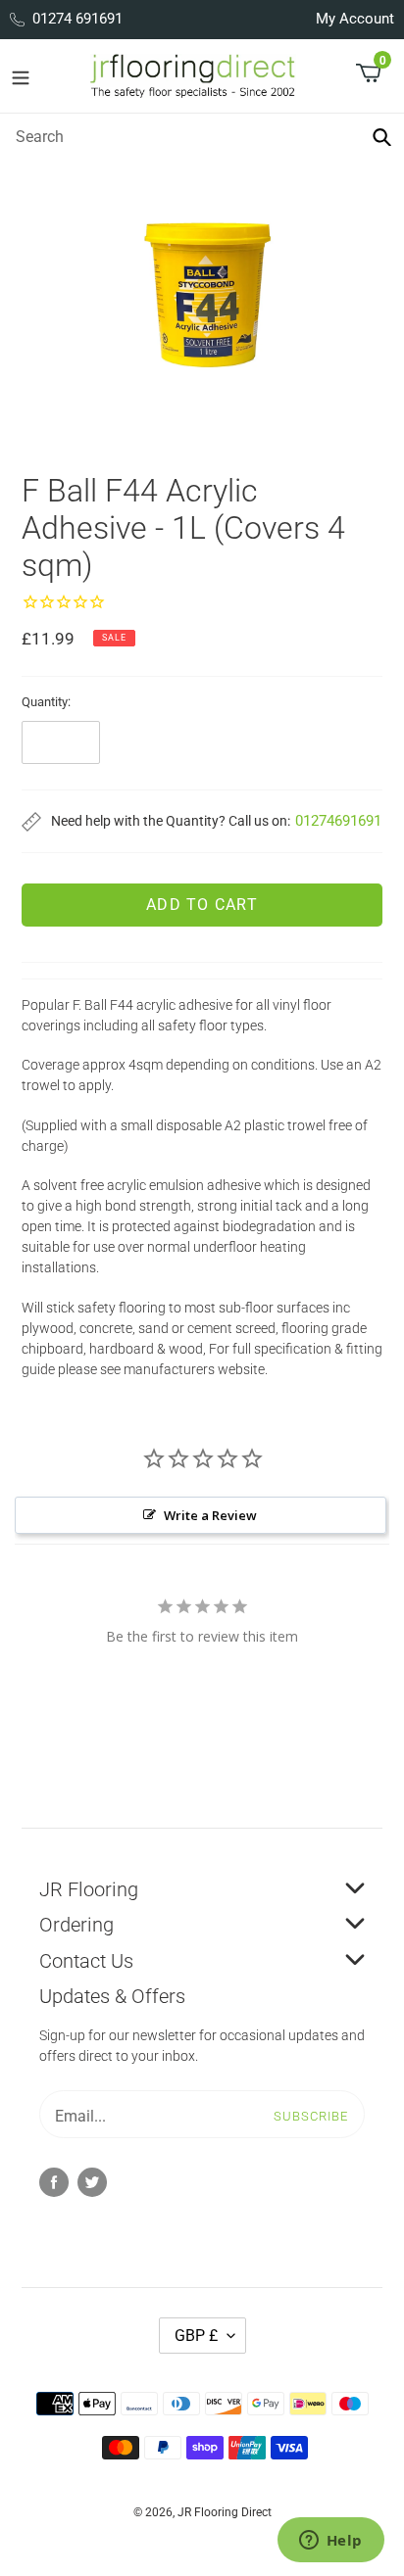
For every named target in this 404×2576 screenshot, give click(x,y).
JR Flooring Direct (225, 2512)
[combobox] (202, 136)
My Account (355, 19)
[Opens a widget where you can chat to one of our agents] (330, 2542)
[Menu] (21, 76)
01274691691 (338, 821)
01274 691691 (77, 19)
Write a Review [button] (210, 1515)
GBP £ (196, 2336)
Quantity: (46, 702)
